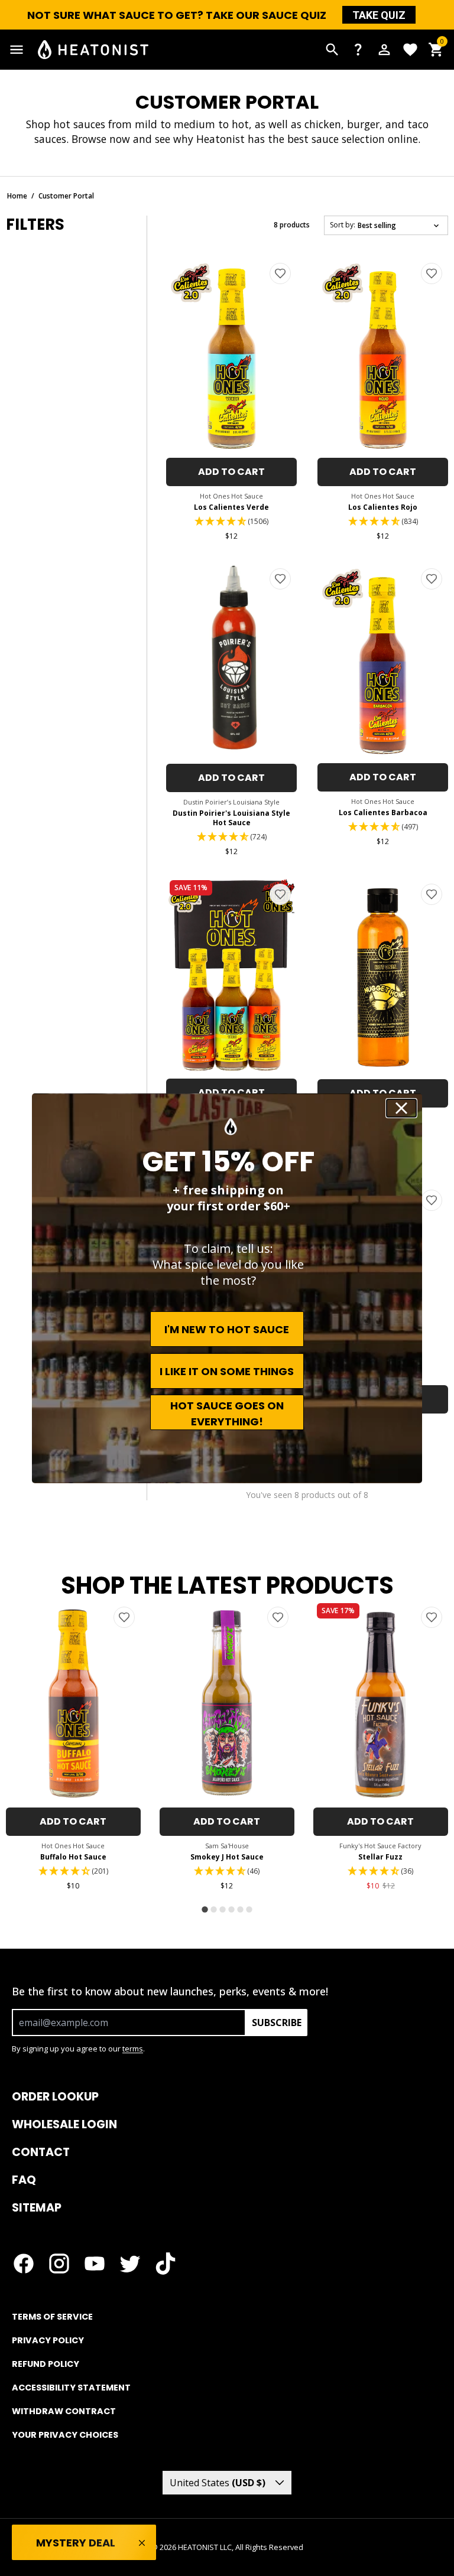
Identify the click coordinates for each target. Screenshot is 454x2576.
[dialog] (227, 1288)
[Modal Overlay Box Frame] (227, 1288)
